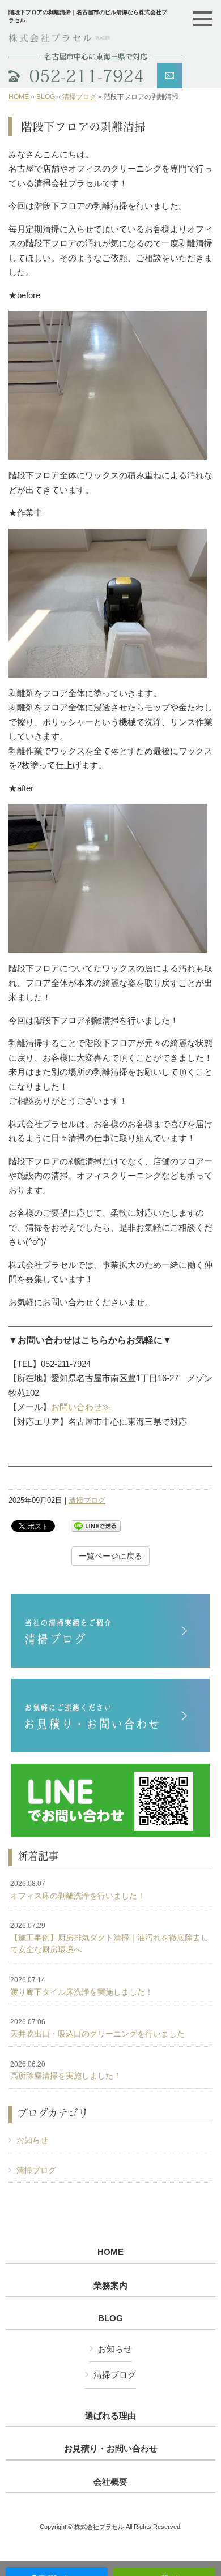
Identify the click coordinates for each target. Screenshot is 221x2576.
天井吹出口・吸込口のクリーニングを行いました (97, 2028)
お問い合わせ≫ (81, 1407)
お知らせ (32, 2140)
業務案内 (110, 2286)
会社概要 (110, 2482)
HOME (19, 97)
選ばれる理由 (110, 2416)
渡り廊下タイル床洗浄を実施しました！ (82, 1986)
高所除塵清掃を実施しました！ (66, 2071)
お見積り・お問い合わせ (111, 2449)
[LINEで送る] (96, 1525)
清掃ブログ (79, 97)
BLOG (46, 97)
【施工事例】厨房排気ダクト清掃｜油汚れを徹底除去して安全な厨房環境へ (109, 1938)
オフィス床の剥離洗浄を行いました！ (78, 1890)
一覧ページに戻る (110, 1556)
